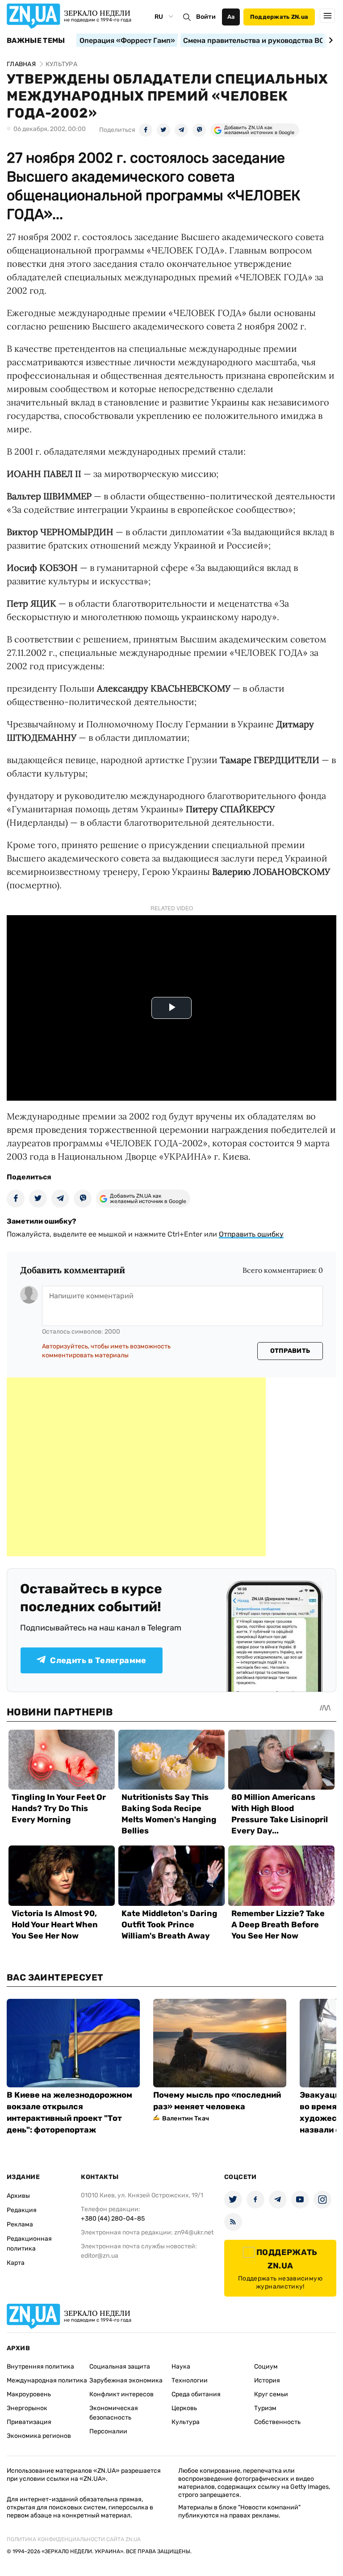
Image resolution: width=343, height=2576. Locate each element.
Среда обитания (196, 2394)
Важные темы (36, 41)
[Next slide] (329, 40)
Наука (181, 2367)
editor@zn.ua (100, 2256)
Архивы (18, 2196)
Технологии (190, 2380)
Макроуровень (29, 2394)
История (267, 2380)
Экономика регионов (39, 2436)
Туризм (265, 2408)
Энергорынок (27, 2408)
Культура (186, 2422)
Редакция (22, 2210)
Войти (206, 17)
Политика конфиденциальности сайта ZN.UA (74, 2539)
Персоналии (108, 2431)
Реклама (20, 2224)
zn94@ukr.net (194, 2232)
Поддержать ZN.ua (279, 17)
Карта (16, 2263)
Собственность (277, 2422)
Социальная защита (120, 2367)
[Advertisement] (136, 1467)
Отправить (290, 1351)
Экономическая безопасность (114, 2413)
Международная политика (47, 2380)
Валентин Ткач (186, 2118)
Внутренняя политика (40, 2367)
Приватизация (29, 2422)
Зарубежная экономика (126, 2380)
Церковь (184, 2408)
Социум (266, 2367)
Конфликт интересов (121, 2394)
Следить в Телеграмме (98, 1660)
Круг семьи (271, 2394)
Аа (231, 17)
